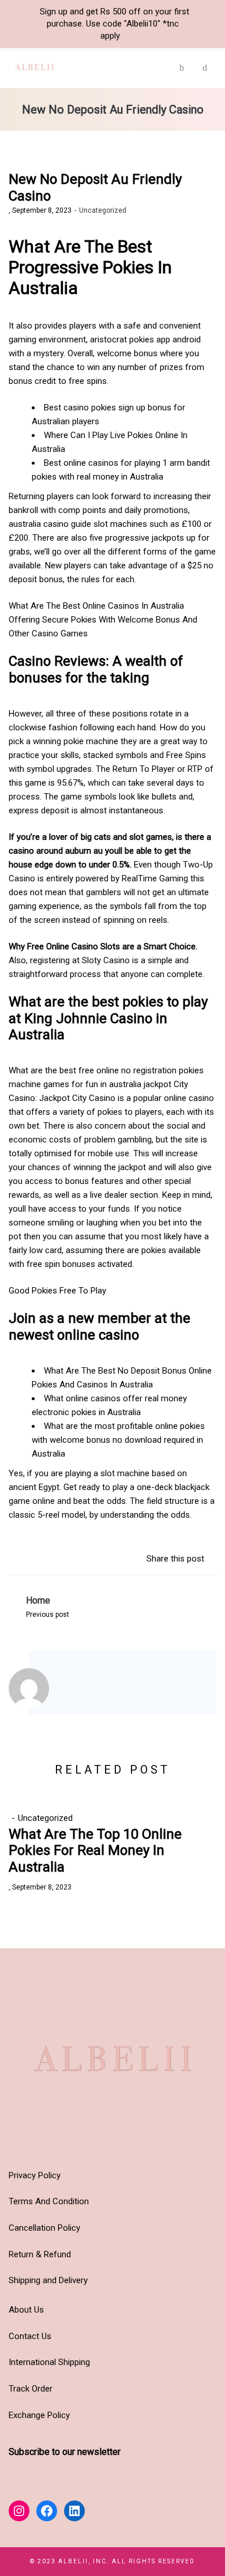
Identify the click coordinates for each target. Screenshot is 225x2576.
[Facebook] (93, 1690)
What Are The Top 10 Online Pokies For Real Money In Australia (95, 1851)
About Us (26, 2310)
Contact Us (30, 2336)
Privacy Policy (35, 2175)
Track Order (31, 2389)
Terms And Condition (49, 2201)
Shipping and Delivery (48, 2280)
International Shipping (49, 2362)
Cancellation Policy (44, 2228)
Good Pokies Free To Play (57, 1291)
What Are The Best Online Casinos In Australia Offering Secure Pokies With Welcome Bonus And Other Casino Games (103, 620)
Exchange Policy (39, 2415)
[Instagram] (78, 1690)
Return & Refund (40, 2254)
